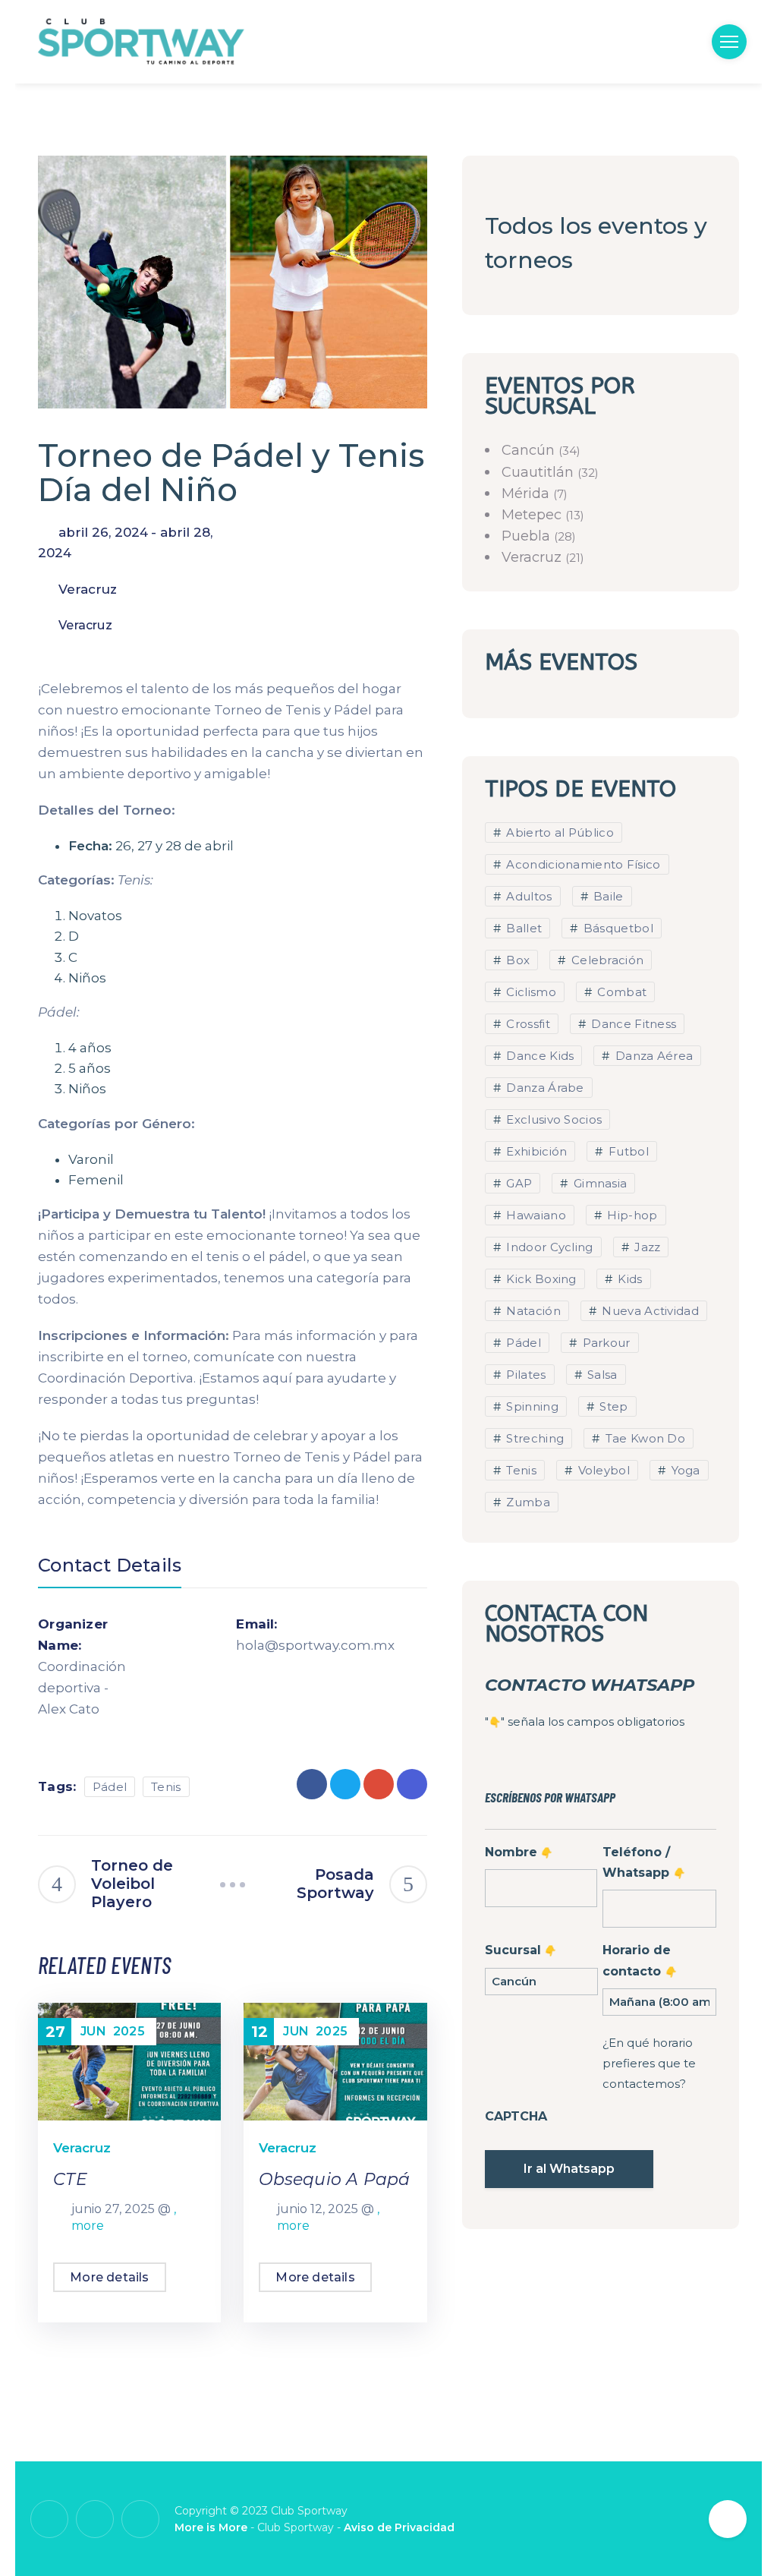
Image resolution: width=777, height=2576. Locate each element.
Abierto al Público (558, 832)
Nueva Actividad (649, 1311)
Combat (620, 992)
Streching (533, 1438)
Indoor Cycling (548, 1247)
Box (516, 960)
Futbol (627, 1151)
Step (612, 1406)
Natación (532, 1311)
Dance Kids (538, 1056)
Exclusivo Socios (552, 1119)
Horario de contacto (639, 1960)
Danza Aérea (653, 1056)
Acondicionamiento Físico (582, 864)
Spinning (531, 1406)
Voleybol (602, 1470)
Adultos (527, 896)
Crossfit (527, 1024)
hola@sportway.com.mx (284, 1645)
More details (109, 2277)
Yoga (684, 1470)
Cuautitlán (539, 472)
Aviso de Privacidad (399, 2527)
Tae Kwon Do (643, 1438)
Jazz (646, 1247)
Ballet (522, 928)
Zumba (527, 1502)
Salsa (601, 1375)
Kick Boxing (540, 1279)
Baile (607, 896)
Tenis (166, 1787)
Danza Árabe (544, 1088)
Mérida (527, 493)
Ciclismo (530, 992)
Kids (629, 1279)
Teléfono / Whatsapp (643, 1862)
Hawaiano (535, 1215)
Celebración (606, 960)
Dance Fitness (632, 1024)
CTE (70, 2179)
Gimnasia (599, 1183)
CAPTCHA (516, 2116)
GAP (517, 1183)
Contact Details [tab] (110, 1565)
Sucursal (520, 1950)
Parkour (604, 1343)
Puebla (528, 536)
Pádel (110, 1787)
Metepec (533, 515)
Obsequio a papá (334, 2179)
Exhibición (535, 1151)
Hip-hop (631, 1215)
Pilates (524, 1375)
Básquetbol (617, 928)
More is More (211, 2527)
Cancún (530, 450)
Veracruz (85, 625)
